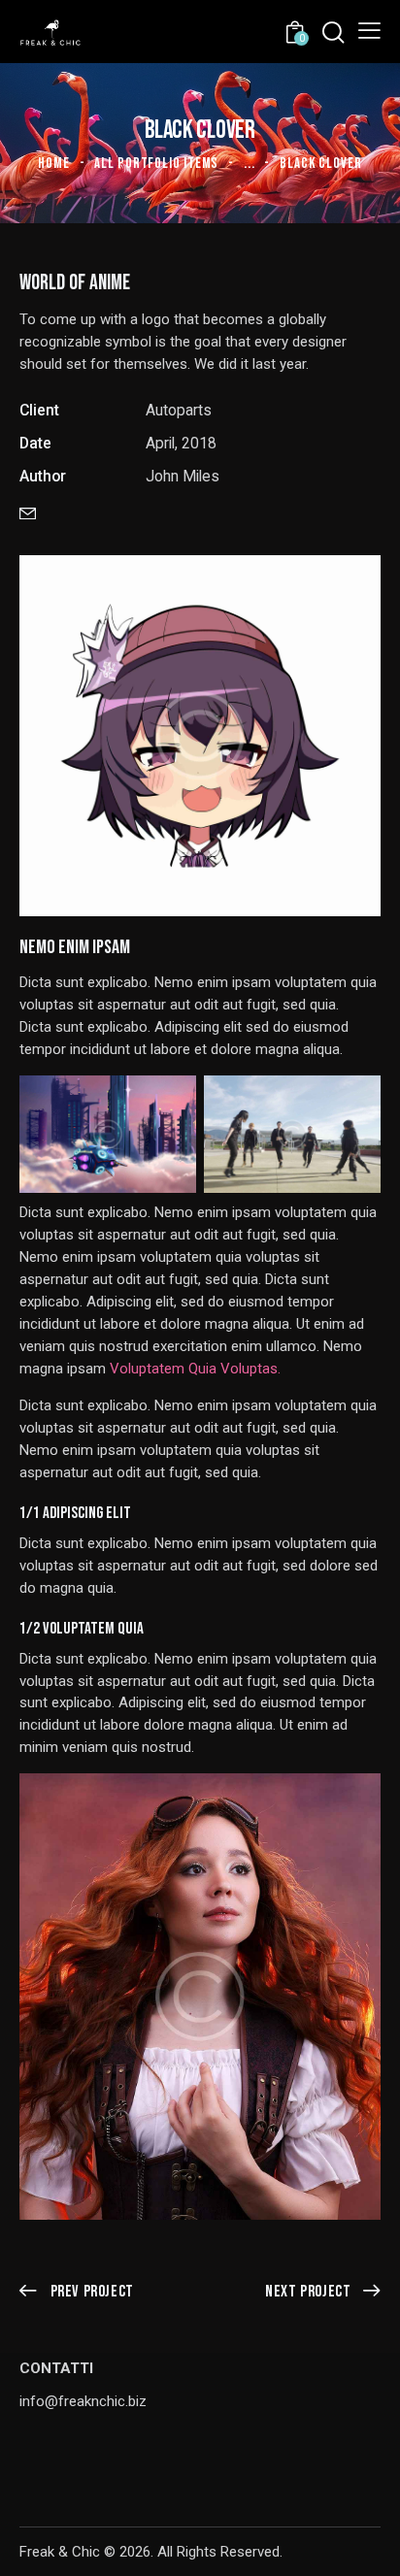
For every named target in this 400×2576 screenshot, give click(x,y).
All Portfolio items (156, 164)
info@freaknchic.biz (83, 2401)
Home (54, 164)
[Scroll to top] (368, 2544)
